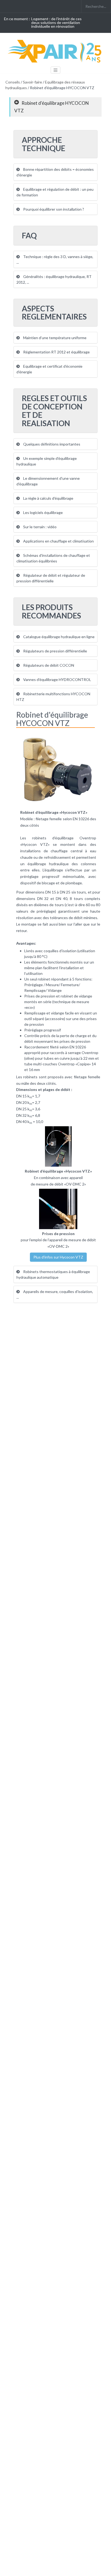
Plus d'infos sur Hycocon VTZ (58, 1257)
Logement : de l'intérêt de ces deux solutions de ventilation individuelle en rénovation (56, 22)
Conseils (13, 82)
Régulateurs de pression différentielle (55, 651)
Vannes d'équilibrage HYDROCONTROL (57, 679)
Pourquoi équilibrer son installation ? (53, 209)
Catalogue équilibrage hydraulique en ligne (58, 637)
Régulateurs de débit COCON (48, 665)
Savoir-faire (32, 82)
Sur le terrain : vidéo (39, 527)
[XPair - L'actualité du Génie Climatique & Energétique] (55, 51)
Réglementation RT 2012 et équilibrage (56, 352)
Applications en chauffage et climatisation (58, 541)
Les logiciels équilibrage (43, 512)
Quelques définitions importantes (51, 444)
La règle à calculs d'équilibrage (48, 498)
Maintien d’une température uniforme (54, 338)
